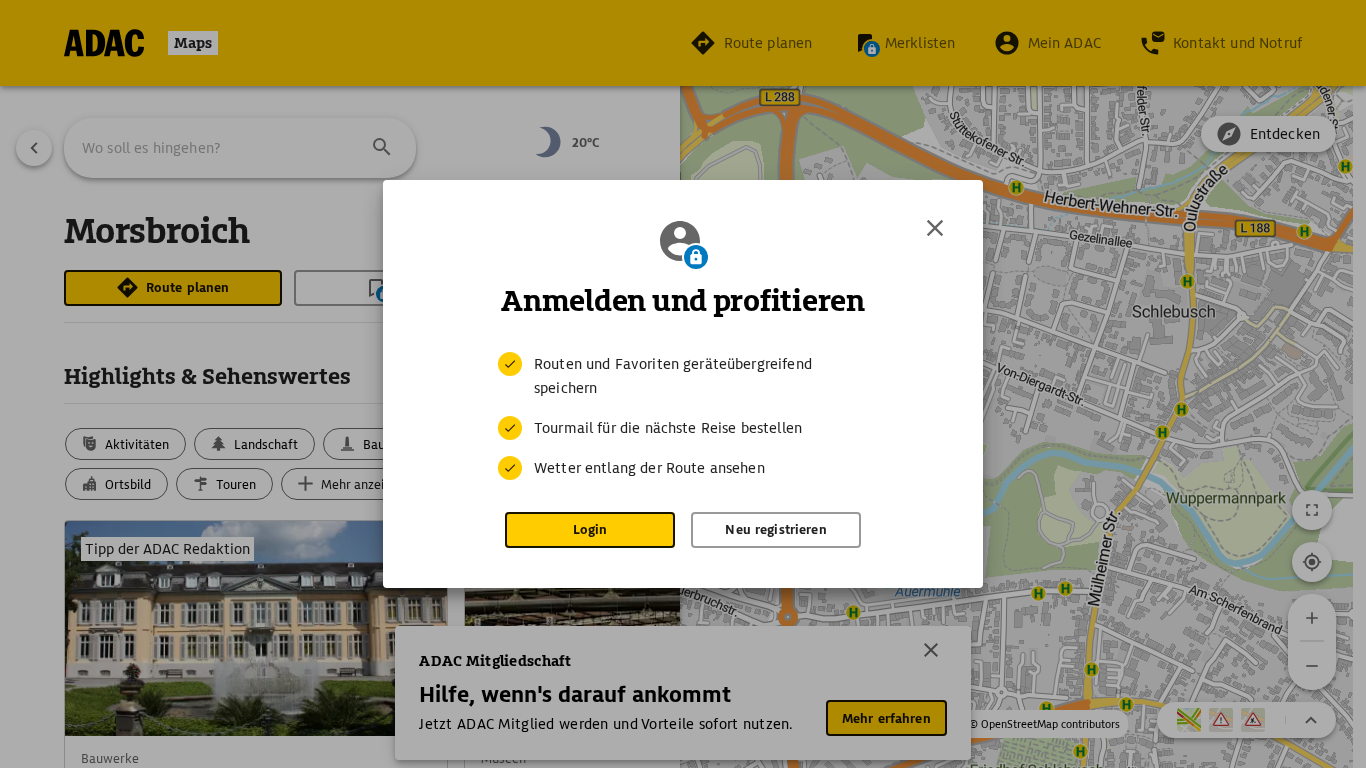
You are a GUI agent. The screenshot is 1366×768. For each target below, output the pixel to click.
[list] (683, 416)
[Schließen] (935, 228)
